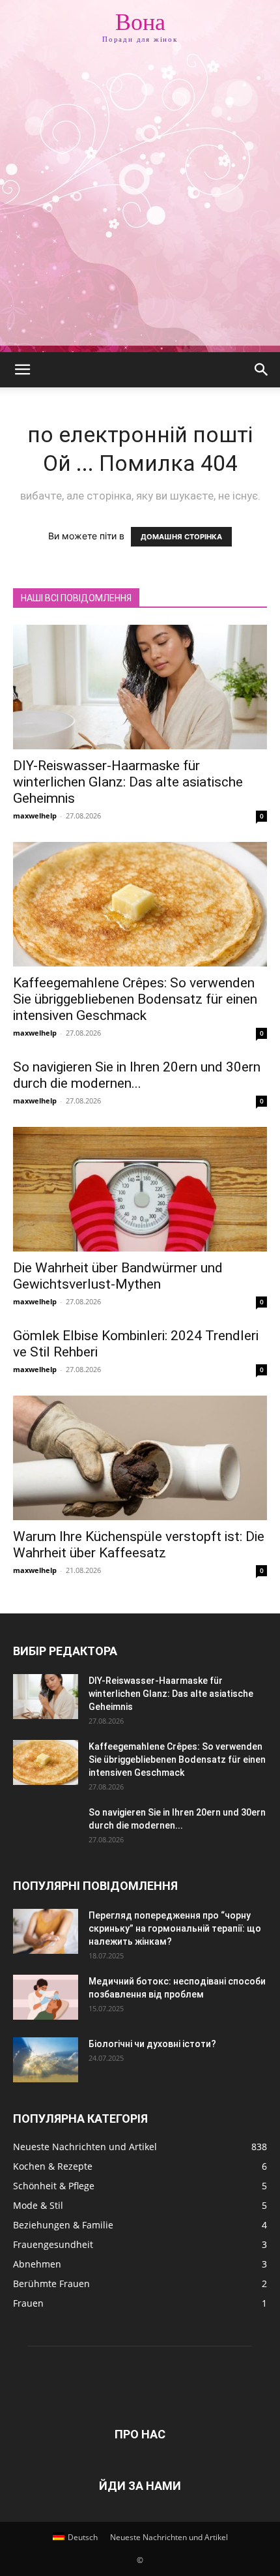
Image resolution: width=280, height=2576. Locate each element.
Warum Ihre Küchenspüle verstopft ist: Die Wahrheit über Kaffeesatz (139, 1545)
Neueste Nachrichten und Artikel (169, 2537)
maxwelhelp (35, 816)
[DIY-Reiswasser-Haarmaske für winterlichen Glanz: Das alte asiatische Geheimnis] (140, 687)
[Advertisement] (140, 205)
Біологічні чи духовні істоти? (152, 2044)
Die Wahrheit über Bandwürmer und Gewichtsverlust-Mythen (118, 1276)
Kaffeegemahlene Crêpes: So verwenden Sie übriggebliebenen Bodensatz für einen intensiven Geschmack (135, 999)
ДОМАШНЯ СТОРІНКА (181, 537)
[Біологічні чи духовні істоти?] (46, 2060)
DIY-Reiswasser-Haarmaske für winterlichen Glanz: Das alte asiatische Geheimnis (128, 782)
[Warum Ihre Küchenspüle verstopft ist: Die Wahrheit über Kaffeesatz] (140, 1458)
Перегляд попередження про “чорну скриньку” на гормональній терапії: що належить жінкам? (175, 1928)
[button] (22, 370)
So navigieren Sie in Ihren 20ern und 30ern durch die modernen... (137, 1075)
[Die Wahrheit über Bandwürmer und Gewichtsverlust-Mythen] (140, 1189)
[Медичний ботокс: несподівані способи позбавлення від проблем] (46, 1997)
